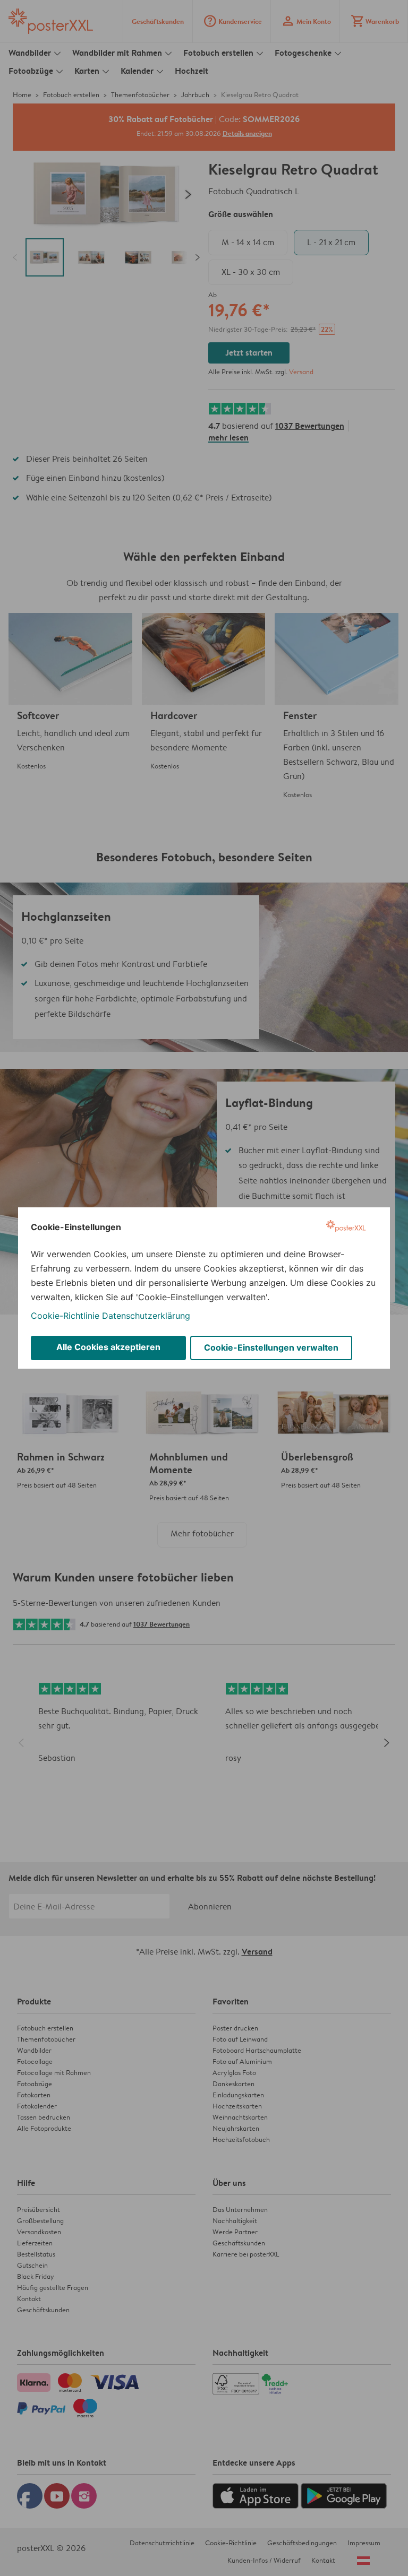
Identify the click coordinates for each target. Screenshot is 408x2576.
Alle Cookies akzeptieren (108, 1347)
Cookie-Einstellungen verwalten (271, 1347)
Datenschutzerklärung (146, 1316)
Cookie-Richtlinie (65, 1316)
